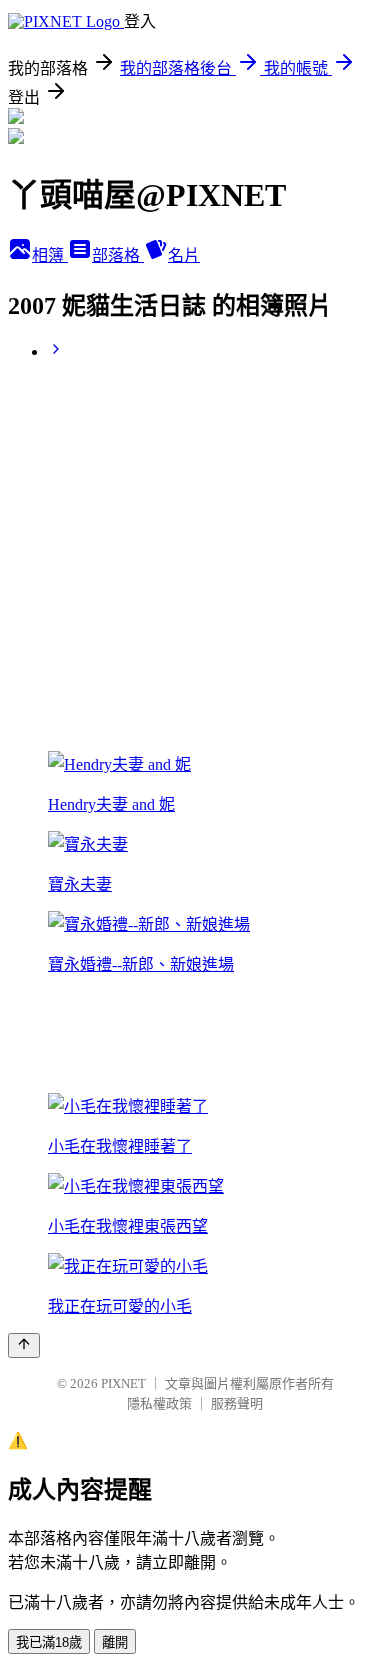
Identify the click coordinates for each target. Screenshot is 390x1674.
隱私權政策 (159, 1403)
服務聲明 (237, 1403)
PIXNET (123, 1383)
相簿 (50, 255)
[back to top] (24, 1345)
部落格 (118, 255)
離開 (115, 1642)
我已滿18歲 (49, 1642)
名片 (184, 255)
